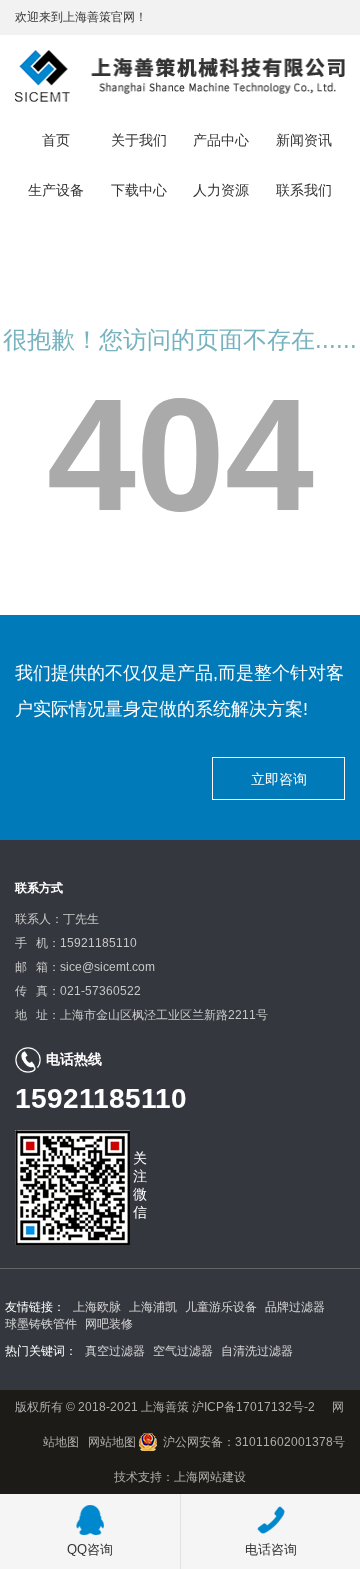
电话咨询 (271, 1549)
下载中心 (139, 190)
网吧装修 (109, 1324)
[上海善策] (180, 75)
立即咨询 (279, 779)
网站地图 (112, 1442)
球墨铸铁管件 (41, 1324)
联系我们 (304, 190)
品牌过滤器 (295, 1307)
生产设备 (56, 190)
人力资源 (221, 190)
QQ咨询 (90, 1549)
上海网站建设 (210, 1477)
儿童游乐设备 (221, 1307)
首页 (56, 140)
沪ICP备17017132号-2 (252, 1407)
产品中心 (221, 140)
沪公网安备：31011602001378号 (254, 1442)
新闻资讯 (304, 140)
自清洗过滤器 (257, 1351)
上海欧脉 (97, 1307)
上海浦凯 (153, 1307)
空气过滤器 (183, 1351)
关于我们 (139, 140)
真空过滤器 (115, 1351)
